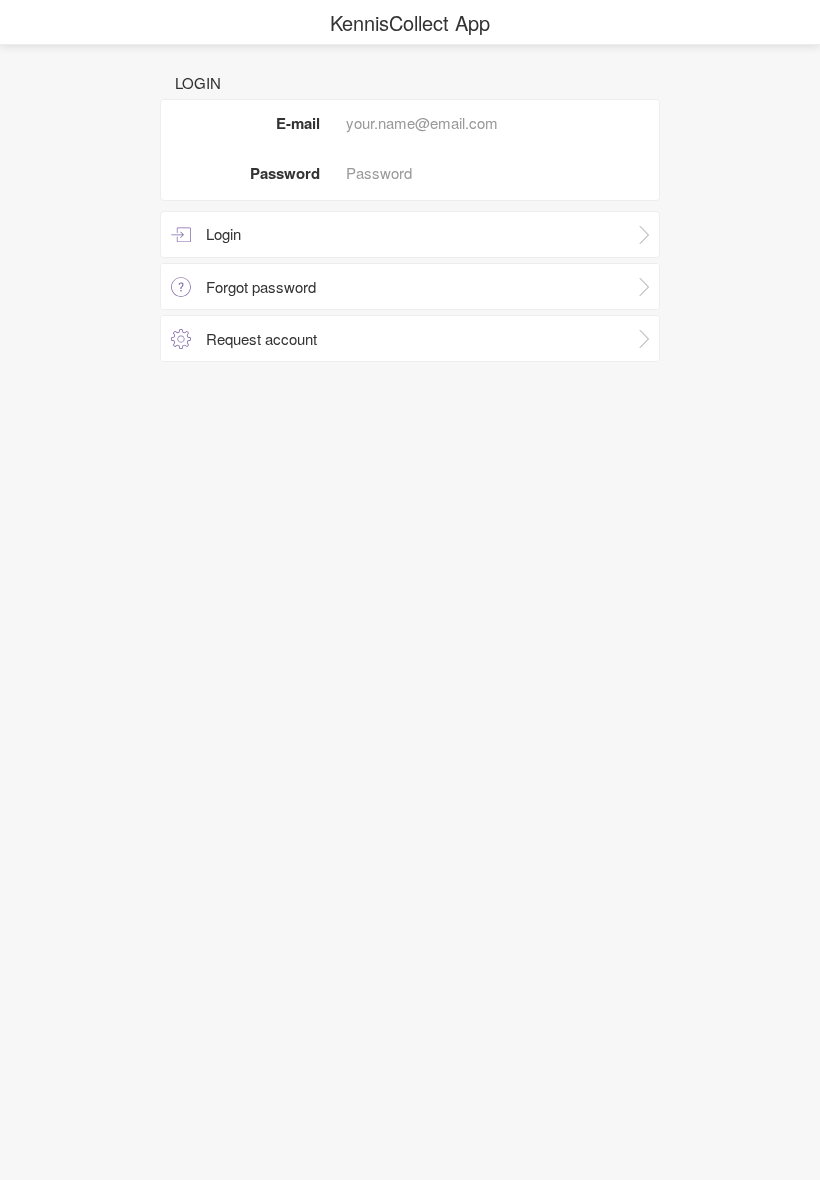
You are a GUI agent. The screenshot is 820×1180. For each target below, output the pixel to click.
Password (285, 173)
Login (223, 233)
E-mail (298, 123)
